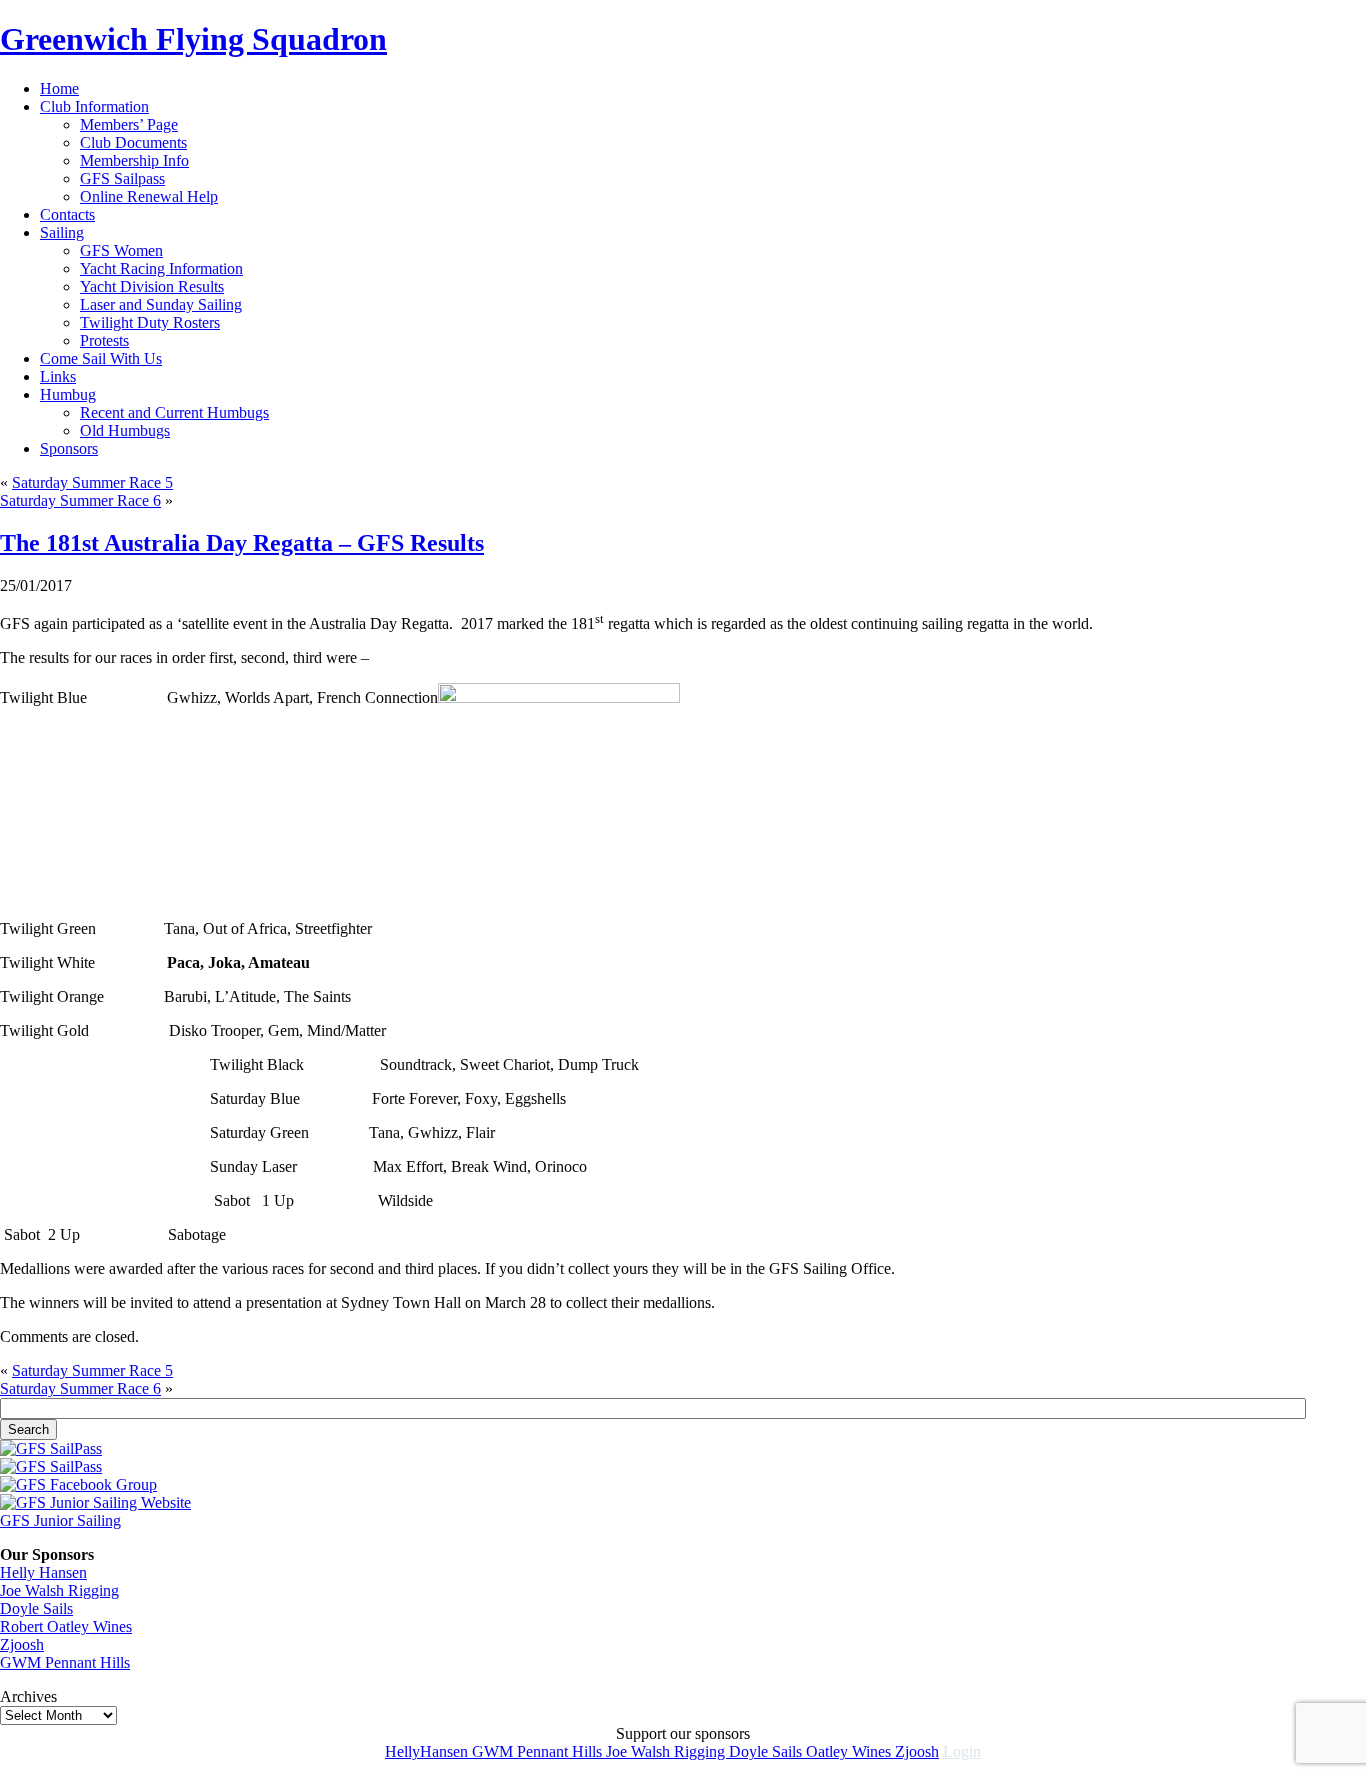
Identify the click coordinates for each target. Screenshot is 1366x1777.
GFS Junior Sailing (60, 1520)
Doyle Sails (36, 1608)
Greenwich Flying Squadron (193, 39)
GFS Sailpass (122, 178)
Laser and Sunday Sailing (161, 304)
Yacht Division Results (152, 286)
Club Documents (133, 142)
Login (962, 1751)
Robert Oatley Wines (66, 1626)
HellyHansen (428, 1751)
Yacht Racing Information (161, 268)
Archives (28, 1696)
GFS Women (121, 250)
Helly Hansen (43, 1572)
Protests (104, 340)
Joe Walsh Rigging (59, 1590)
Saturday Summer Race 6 (80, 500)
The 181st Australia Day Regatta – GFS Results (242, 543)
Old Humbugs (125, 430)
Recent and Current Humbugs (174, 412)
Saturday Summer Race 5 (92, 482)
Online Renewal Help (149, 196)
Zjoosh (22, 1644)
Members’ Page (129, 124)
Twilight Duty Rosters (150, 322)
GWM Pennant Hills (65, 1662)
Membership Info (134, 160)
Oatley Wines (850, 1751)
